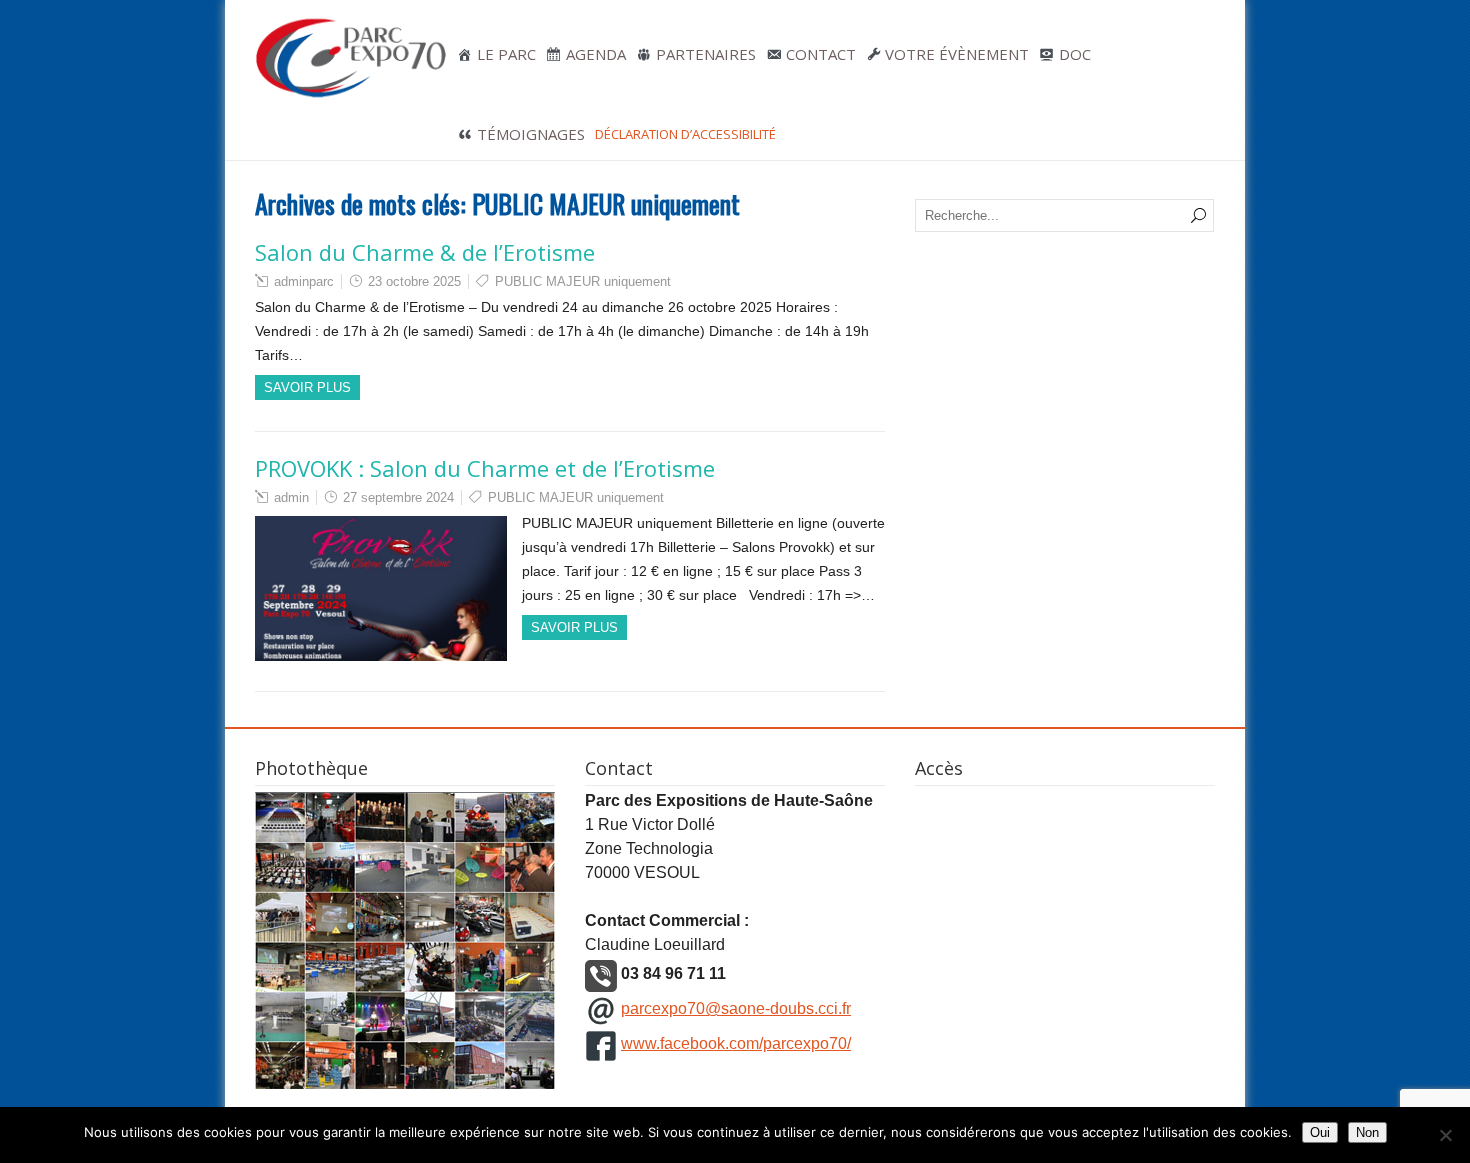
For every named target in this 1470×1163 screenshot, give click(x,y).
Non (1367, 1132)
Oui (1320, 1132)
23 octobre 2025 (414, 281)
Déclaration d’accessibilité (685, 134)
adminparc (304, 281)
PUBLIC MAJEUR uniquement (583, 281)
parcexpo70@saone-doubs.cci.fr (736, 1008)
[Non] (1445, 1135)
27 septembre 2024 (398, 497)
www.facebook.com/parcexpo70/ (736, 1043)
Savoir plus (307, 387)
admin (291, 497)
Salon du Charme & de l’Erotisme (425, 252)
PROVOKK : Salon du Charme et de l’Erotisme (485, 468)
